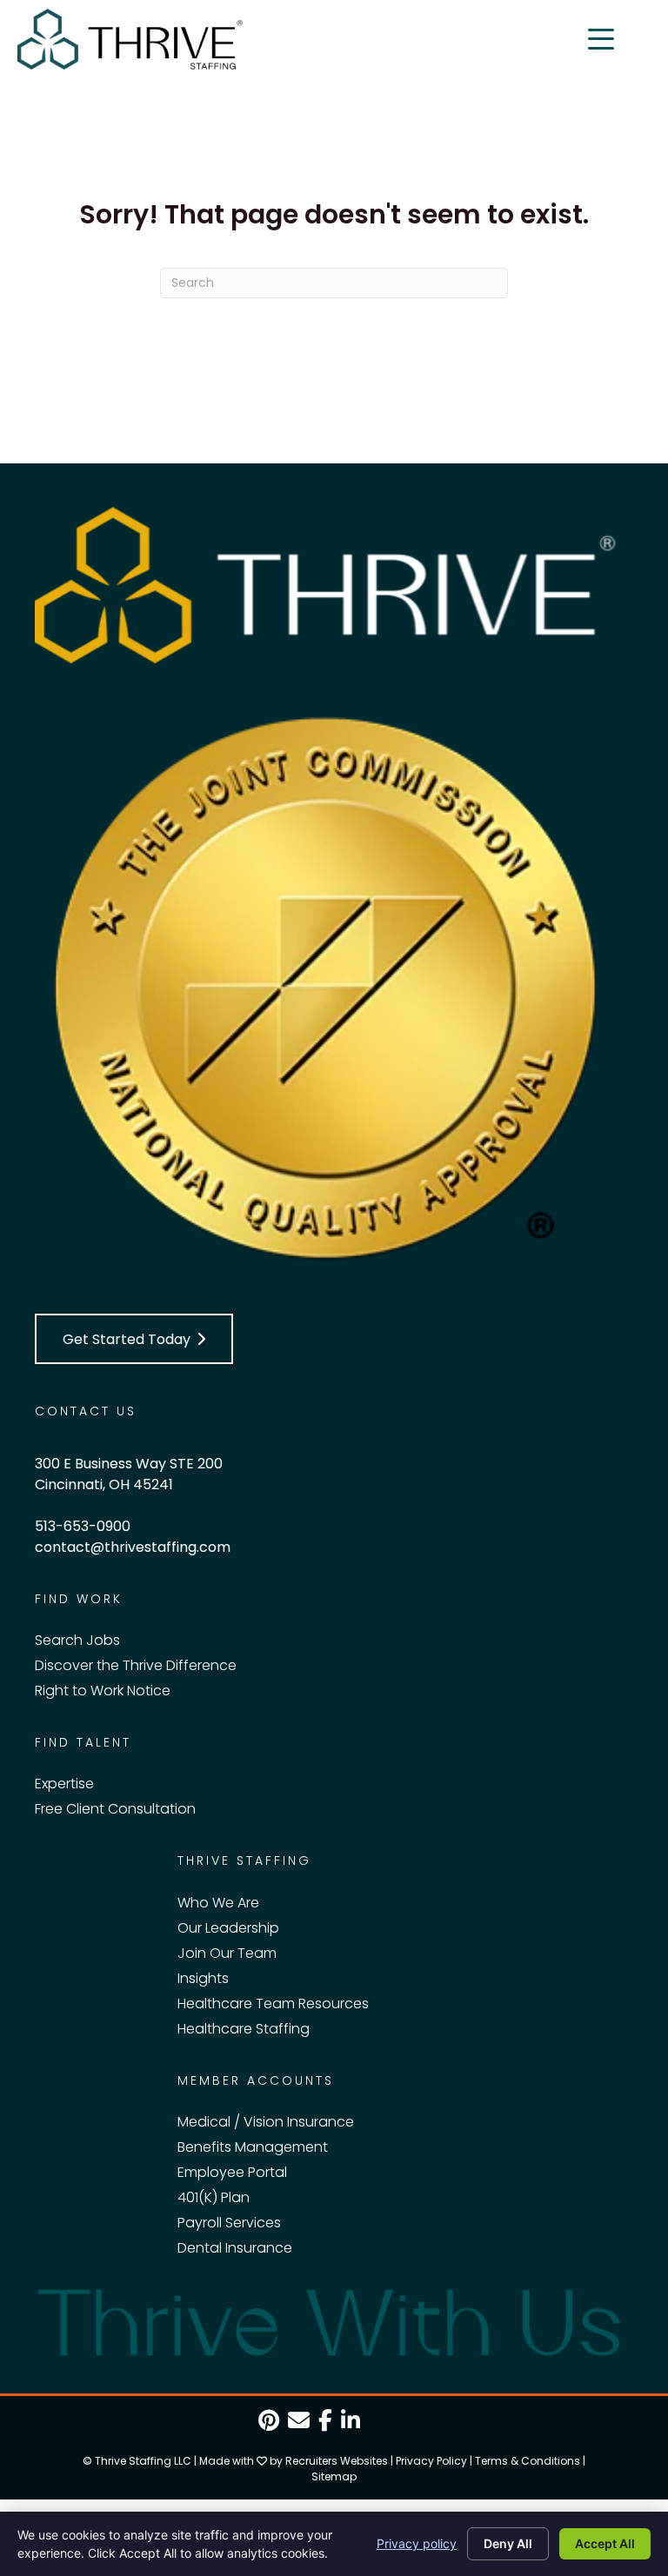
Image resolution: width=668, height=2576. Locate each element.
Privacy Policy (431, 2461)
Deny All (508, 2543)
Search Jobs (77, 1640)
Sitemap (334, 2476)
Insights (203, 1978)
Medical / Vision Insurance (266, 2122)
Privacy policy (417, 2543)
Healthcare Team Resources (273, 2004)
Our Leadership (228, 1928)
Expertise (64, 1784)
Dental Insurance (235, 2248)
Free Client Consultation (115, 1809)
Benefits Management (253, 2147)
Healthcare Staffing (244, 2029)
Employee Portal (232, 2172)
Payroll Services (229, 2223)
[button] (134, 1339)
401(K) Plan (214, 2197)
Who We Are (218, 1903)
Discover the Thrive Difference (136, 1665)
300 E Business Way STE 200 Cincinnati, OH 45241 (129, 1474)
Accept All (605, 2543)
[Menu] (601, 39)
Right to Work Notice (103, 1691)
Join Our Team (227, 1953)
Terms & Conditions (528, 2461)
